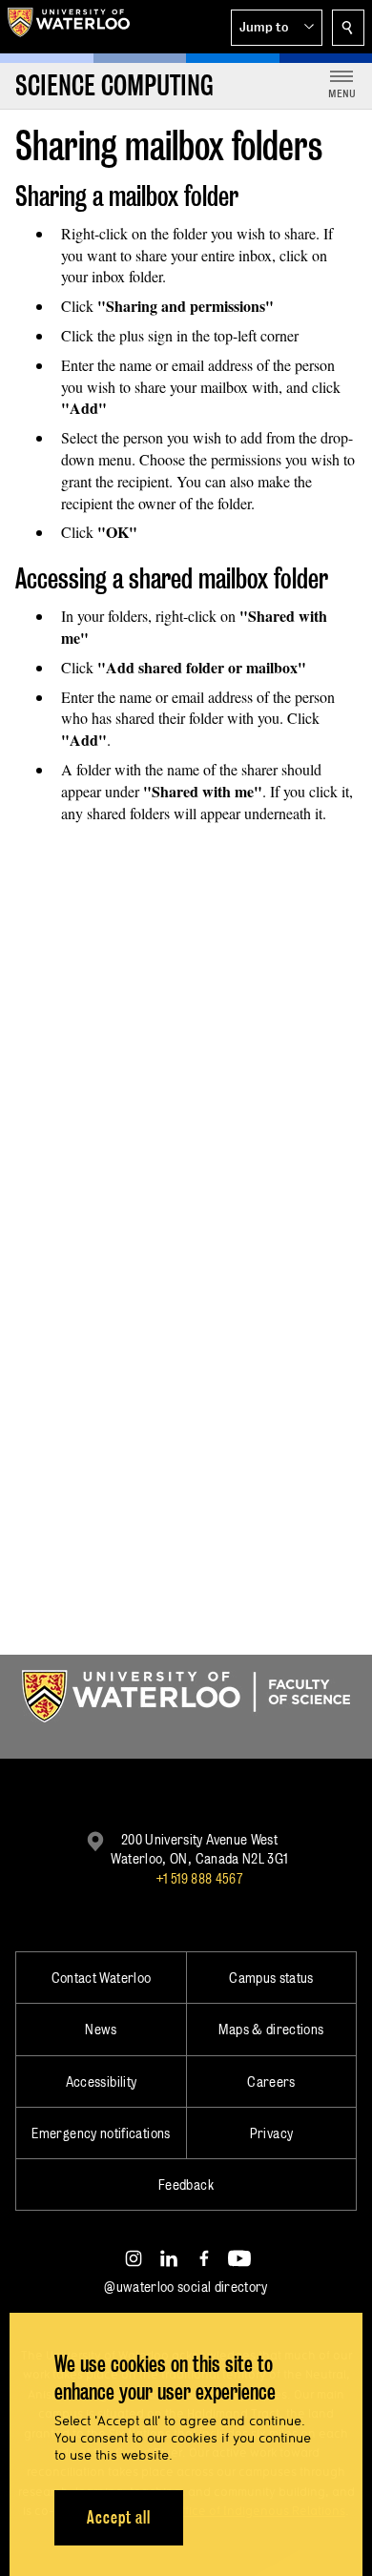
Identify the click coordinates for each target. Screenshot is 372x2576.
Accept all (119, 2517)
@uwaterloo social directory (186, 2287)
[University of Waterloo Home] (69, 27)
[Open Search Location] (348, 28)
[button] (277, 28)
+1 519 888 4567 (199, 1878)
